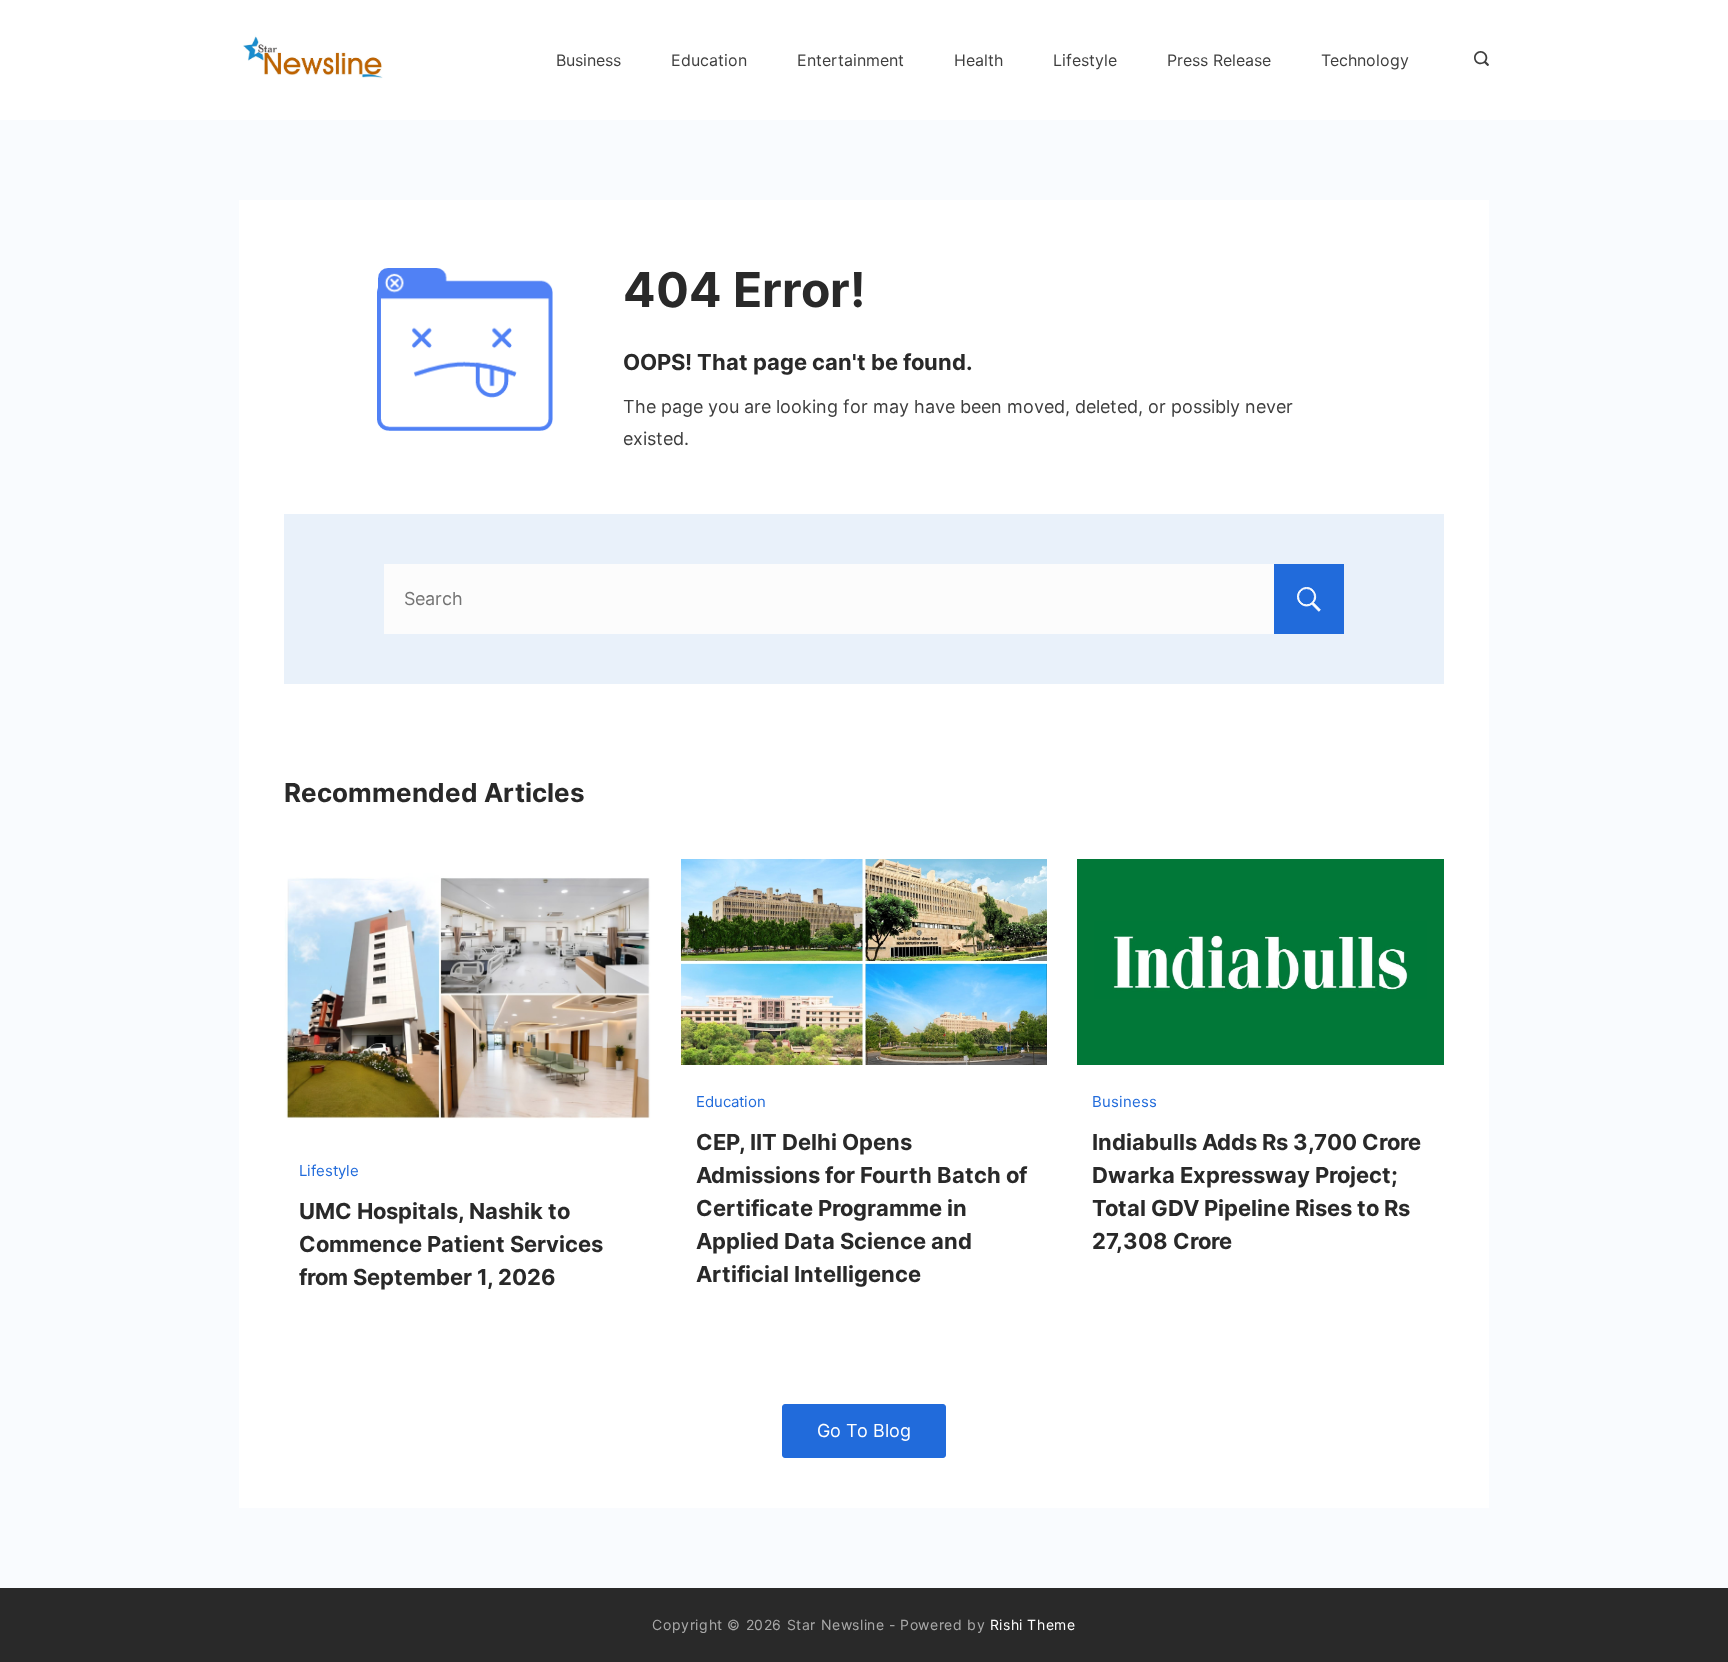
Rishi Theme (1033, 1624)
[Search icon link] (1476, 60)
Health (978, 60)
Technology (1365, 60)
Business (588, 60)
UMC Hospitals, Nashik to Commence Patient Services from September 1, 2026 (451, 1244)
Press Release (1219, 60)
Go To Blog (864, 1430)
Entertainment (850, 60)
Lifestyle (1085, 60)
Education (709, 60)
